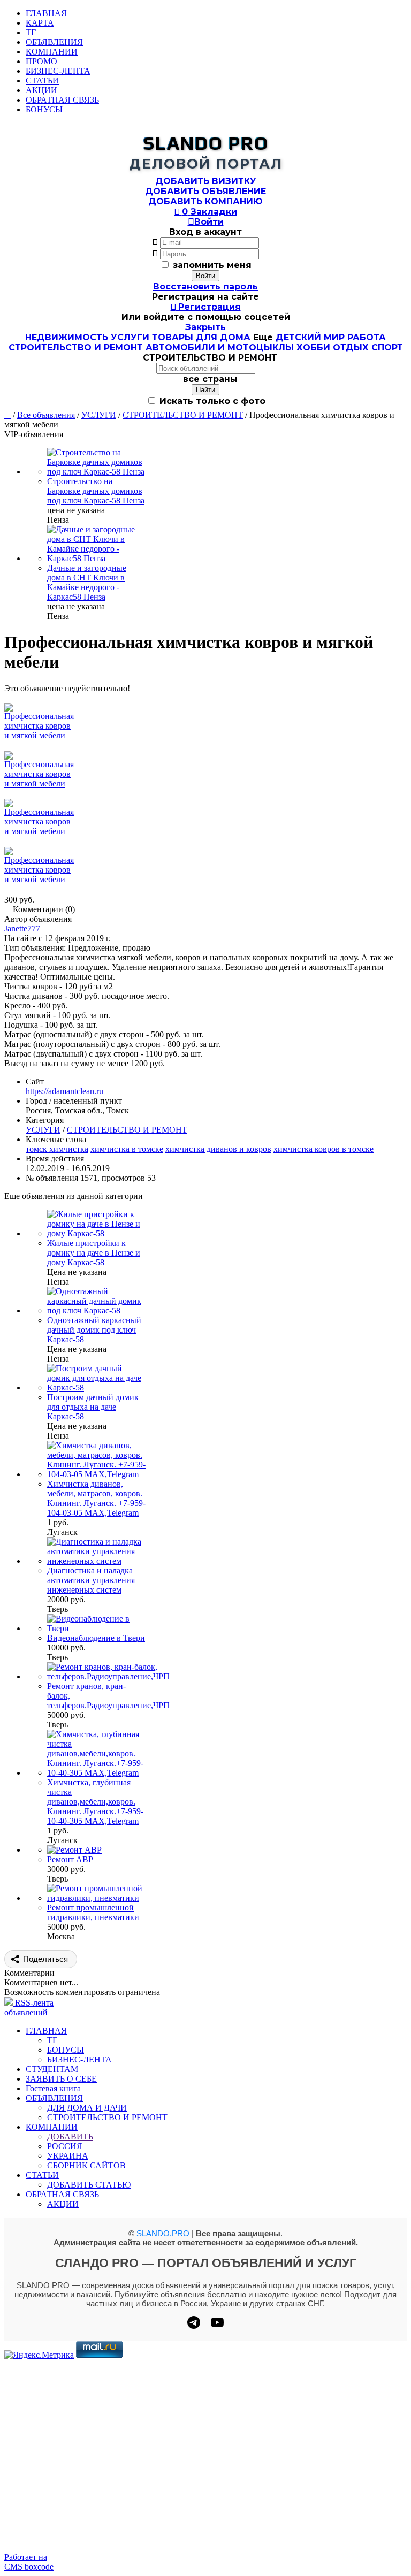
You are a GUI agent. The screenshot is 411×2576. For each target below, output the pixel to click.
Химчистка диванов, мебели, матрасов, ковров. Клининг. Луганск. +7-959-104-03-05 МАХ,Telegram (96, 1498)
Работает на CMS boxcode (29, 2562)
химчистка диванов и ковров (218, 1149)
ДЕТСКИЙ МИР (310, 337)
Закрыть (205, 327)
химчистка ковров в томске (324, 1149)
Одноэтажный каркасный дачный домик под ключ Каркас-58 (94, 1330)
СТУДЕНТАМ (52, 2069)
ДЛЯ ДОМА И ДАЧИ (87, 2108)
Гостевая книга (53, 2088)
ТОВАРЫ (173, 337)
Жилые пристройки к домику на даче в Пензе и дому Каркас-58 (94, 1253)
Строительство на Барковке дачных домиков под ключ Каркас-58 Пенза (96, 491)
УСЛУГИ (130, 337)
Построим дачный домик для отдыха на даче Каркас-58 (93, 1407)
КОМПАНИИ (52, 52)
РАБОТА (367, 337)
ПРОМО (41, 61)
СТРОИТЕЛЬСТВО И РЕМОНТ (76, 347)
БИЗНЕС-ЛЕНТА (58, 71)
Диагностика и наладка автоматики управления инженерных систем (91, 1580)
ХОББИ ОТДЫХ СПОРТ (350, 347)
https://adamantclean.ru (64, 1091)
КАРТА (40, 23)
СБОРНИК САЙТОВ (86, 2165)
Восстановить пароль (205, 286)
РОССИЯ (65, 2146)
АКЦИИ (41, 90)
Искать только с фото (211, 401)
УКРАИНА (68, 2156)
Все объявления (46, 415)
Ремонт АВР (70, 1859)
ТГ (31, 32)
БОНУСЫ (44, 109)
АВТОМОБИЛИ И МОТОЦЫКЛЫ (220, 347)
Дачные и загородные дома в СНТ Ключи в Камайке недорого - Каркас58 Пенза (87, 582)
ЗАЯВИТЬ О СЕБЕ (61, 2079)
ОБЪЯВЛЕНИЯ (54, 42)
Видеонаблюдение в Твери (96, 1638)
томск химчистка (57, 1149)
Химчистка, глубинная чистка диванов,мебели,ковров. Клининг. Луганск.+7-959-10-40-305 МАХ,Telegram (95, 1802)
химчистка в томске (127, 1149)
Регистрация (206, 307)
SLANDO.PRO (163, 2233)
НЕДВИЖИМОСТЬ (67, 337)
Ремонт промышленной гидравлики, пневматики (93, 1912)
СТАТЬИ (42, 81)
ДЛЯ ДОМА (223, 337)
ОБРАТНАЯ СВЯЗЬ (62, 100)
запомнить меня (212, 265)
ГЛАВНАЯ (46, 13)
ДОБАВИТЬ (70, 2137)
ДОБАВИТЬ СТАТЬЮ (89, 2185)
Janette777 (22, 928)
